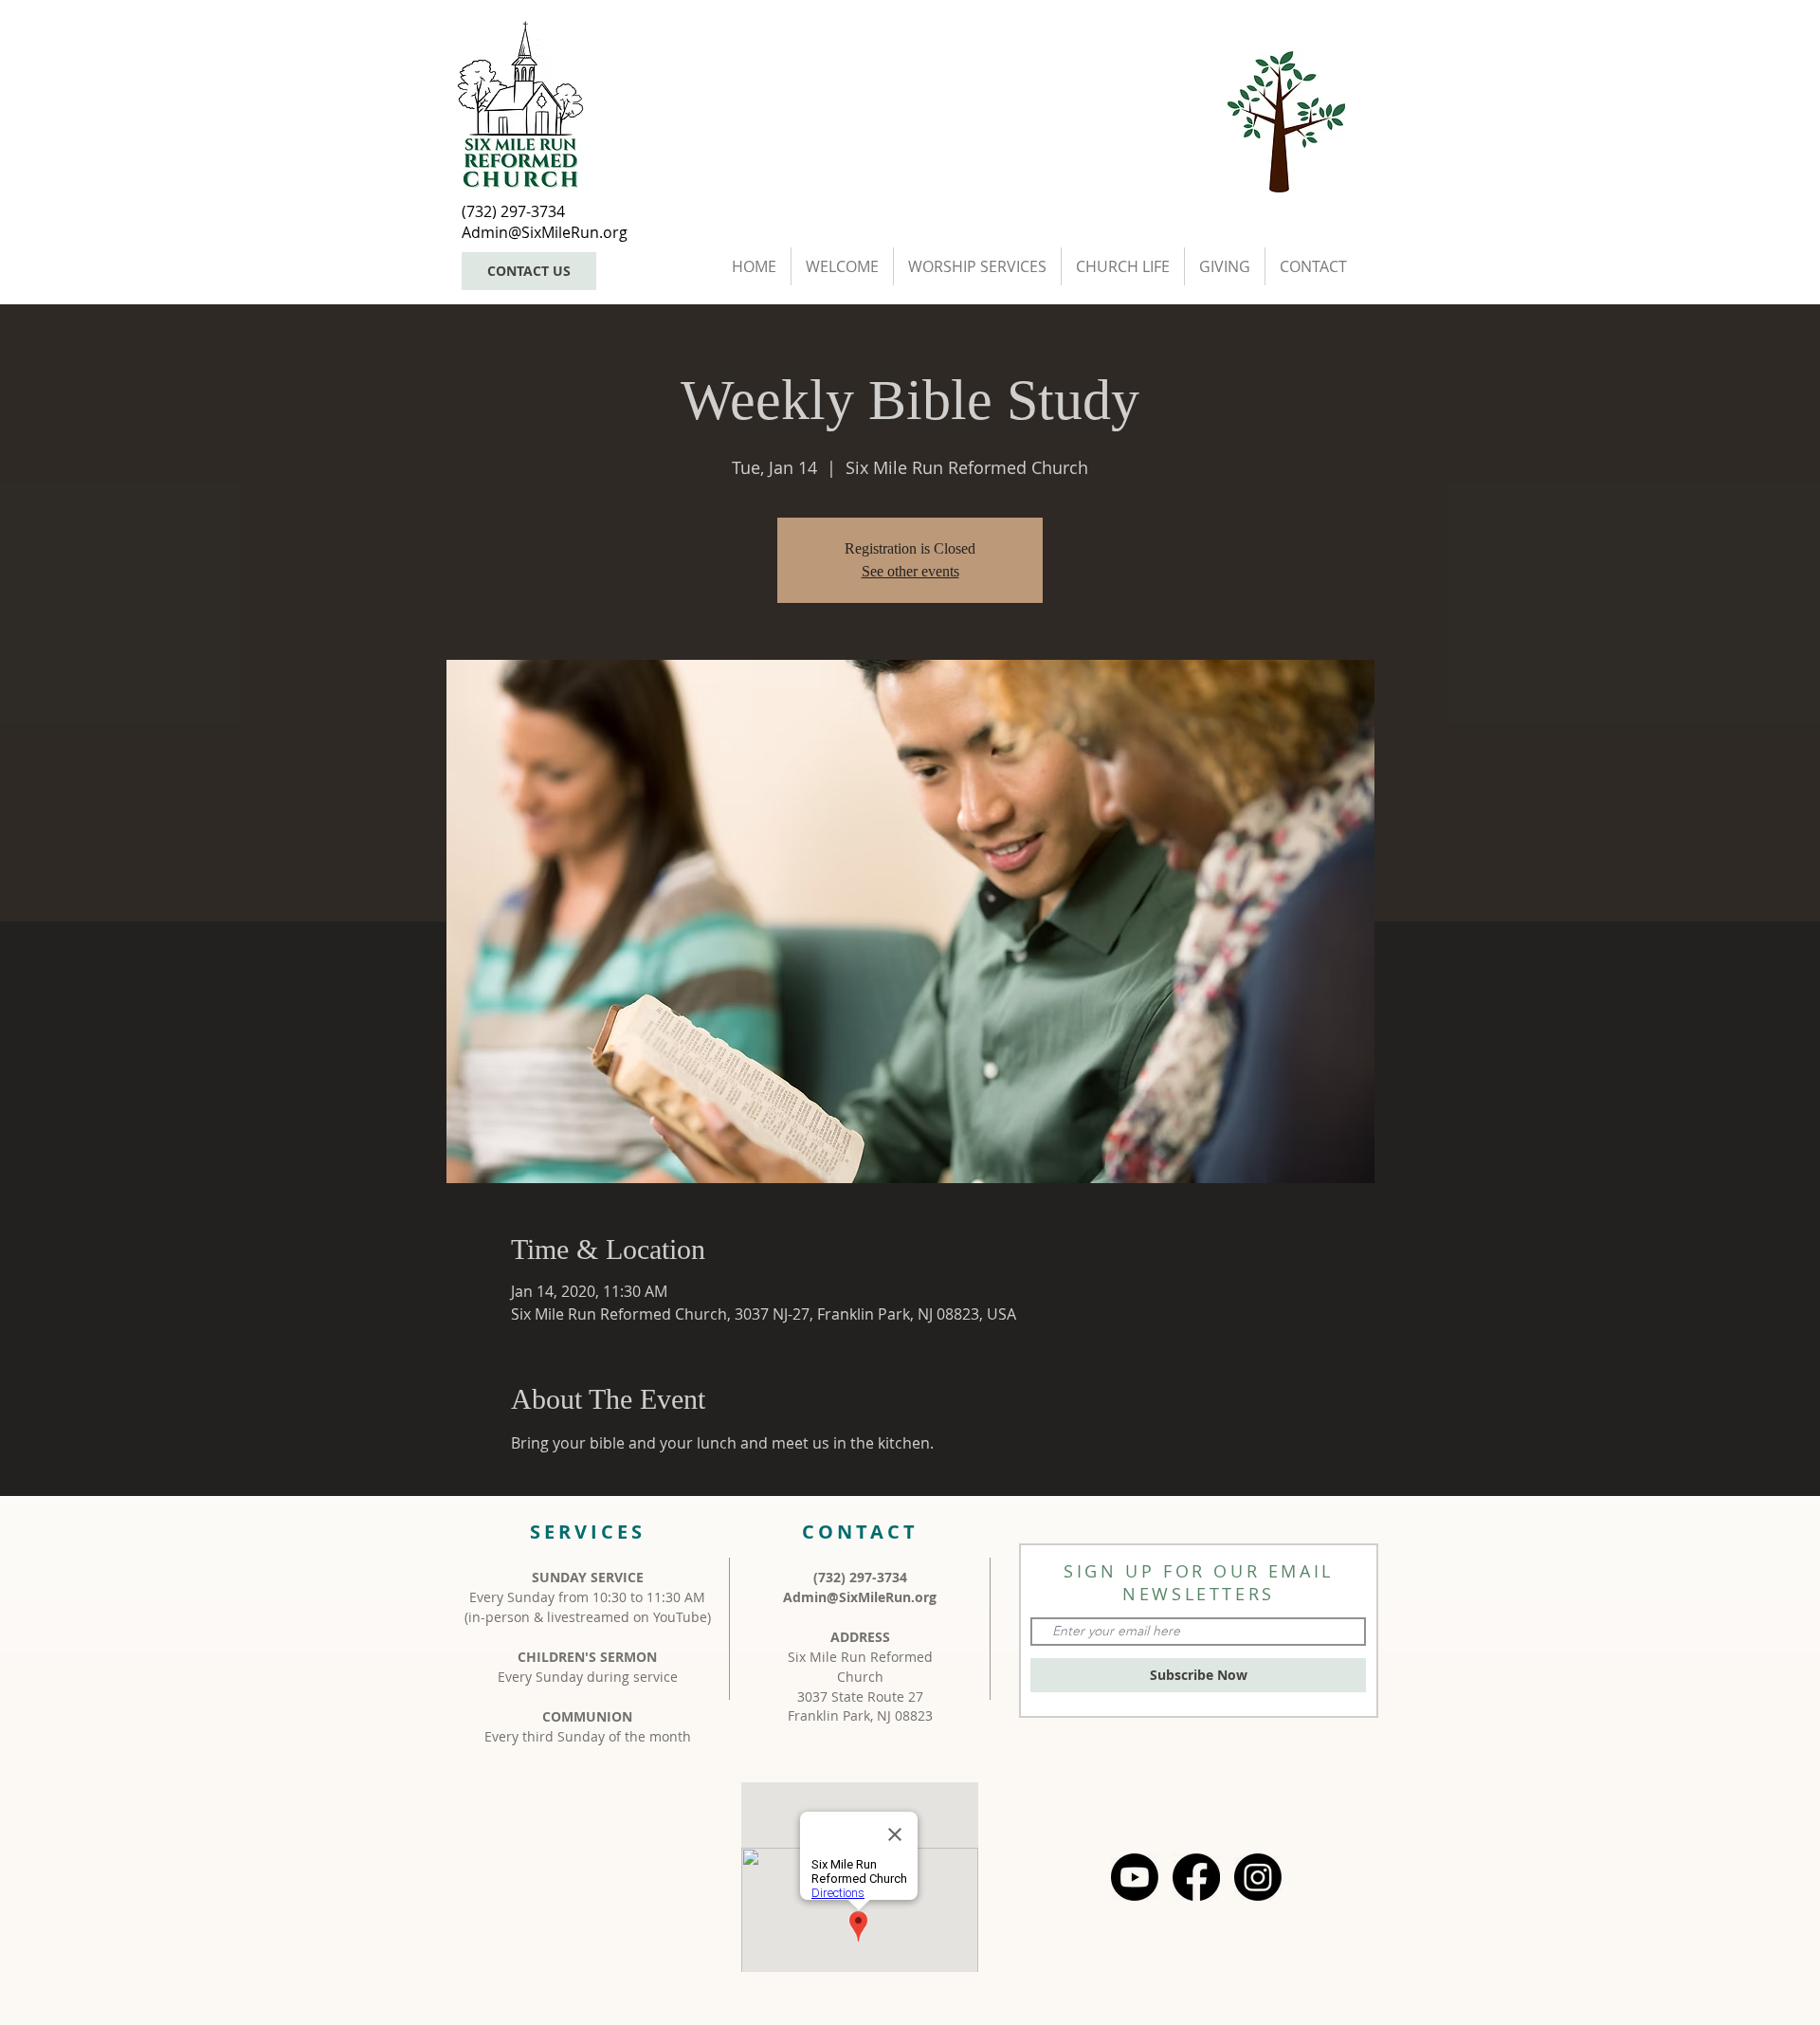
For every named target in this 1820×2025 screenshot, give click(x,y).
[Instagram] (1258, 1877)
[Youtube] (1135, 1877)
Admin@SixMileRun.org (860, 1597)
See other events (910, 571)
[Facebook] (1196, 1877)
